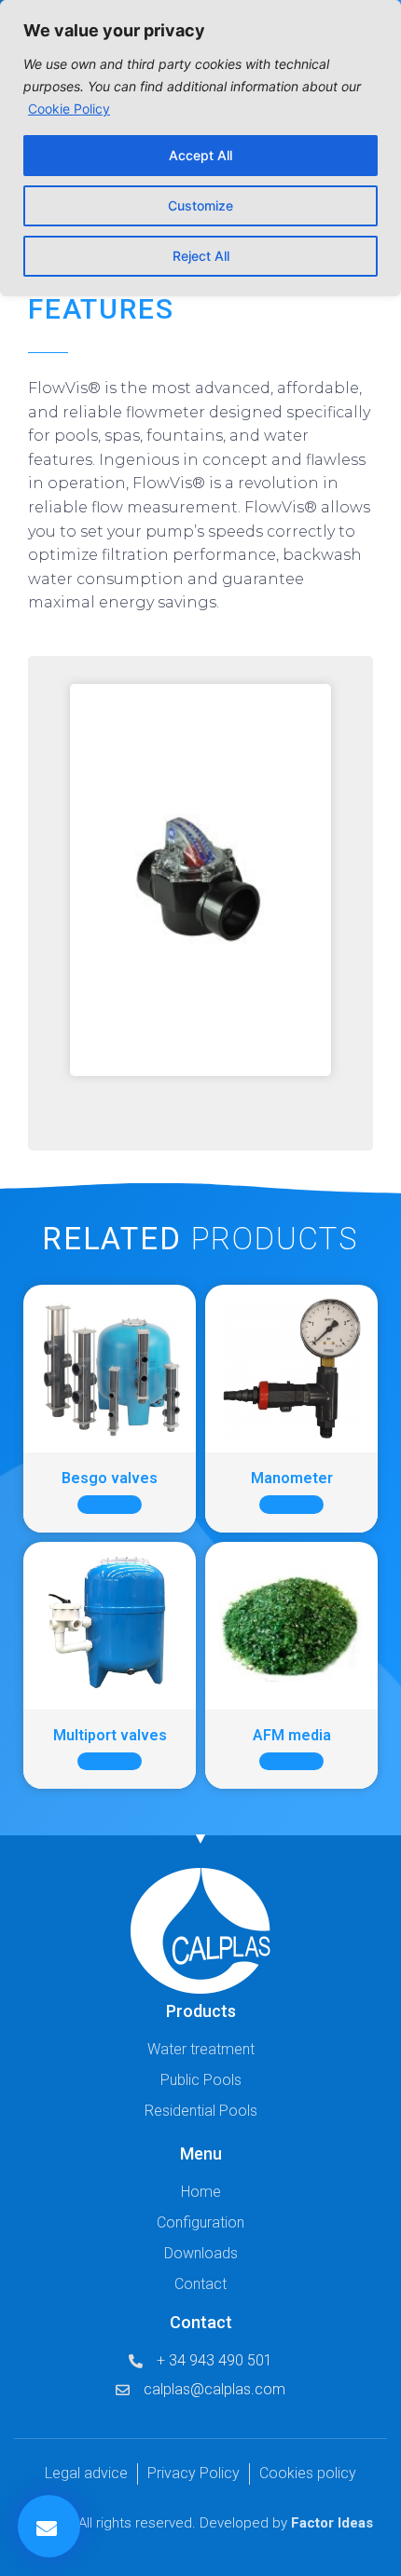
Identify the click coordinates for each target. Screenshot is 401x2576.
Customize (200, 205)
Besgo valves (110, 1478)
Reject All (201, 256)
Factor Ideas (332, 2523)
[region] (200, 148)
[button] (49, 2526)
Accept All (200, 155)
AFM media (292, 1735)
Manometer (292, 1478)
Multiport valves (110, 1735)
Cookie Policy (69, 109)
